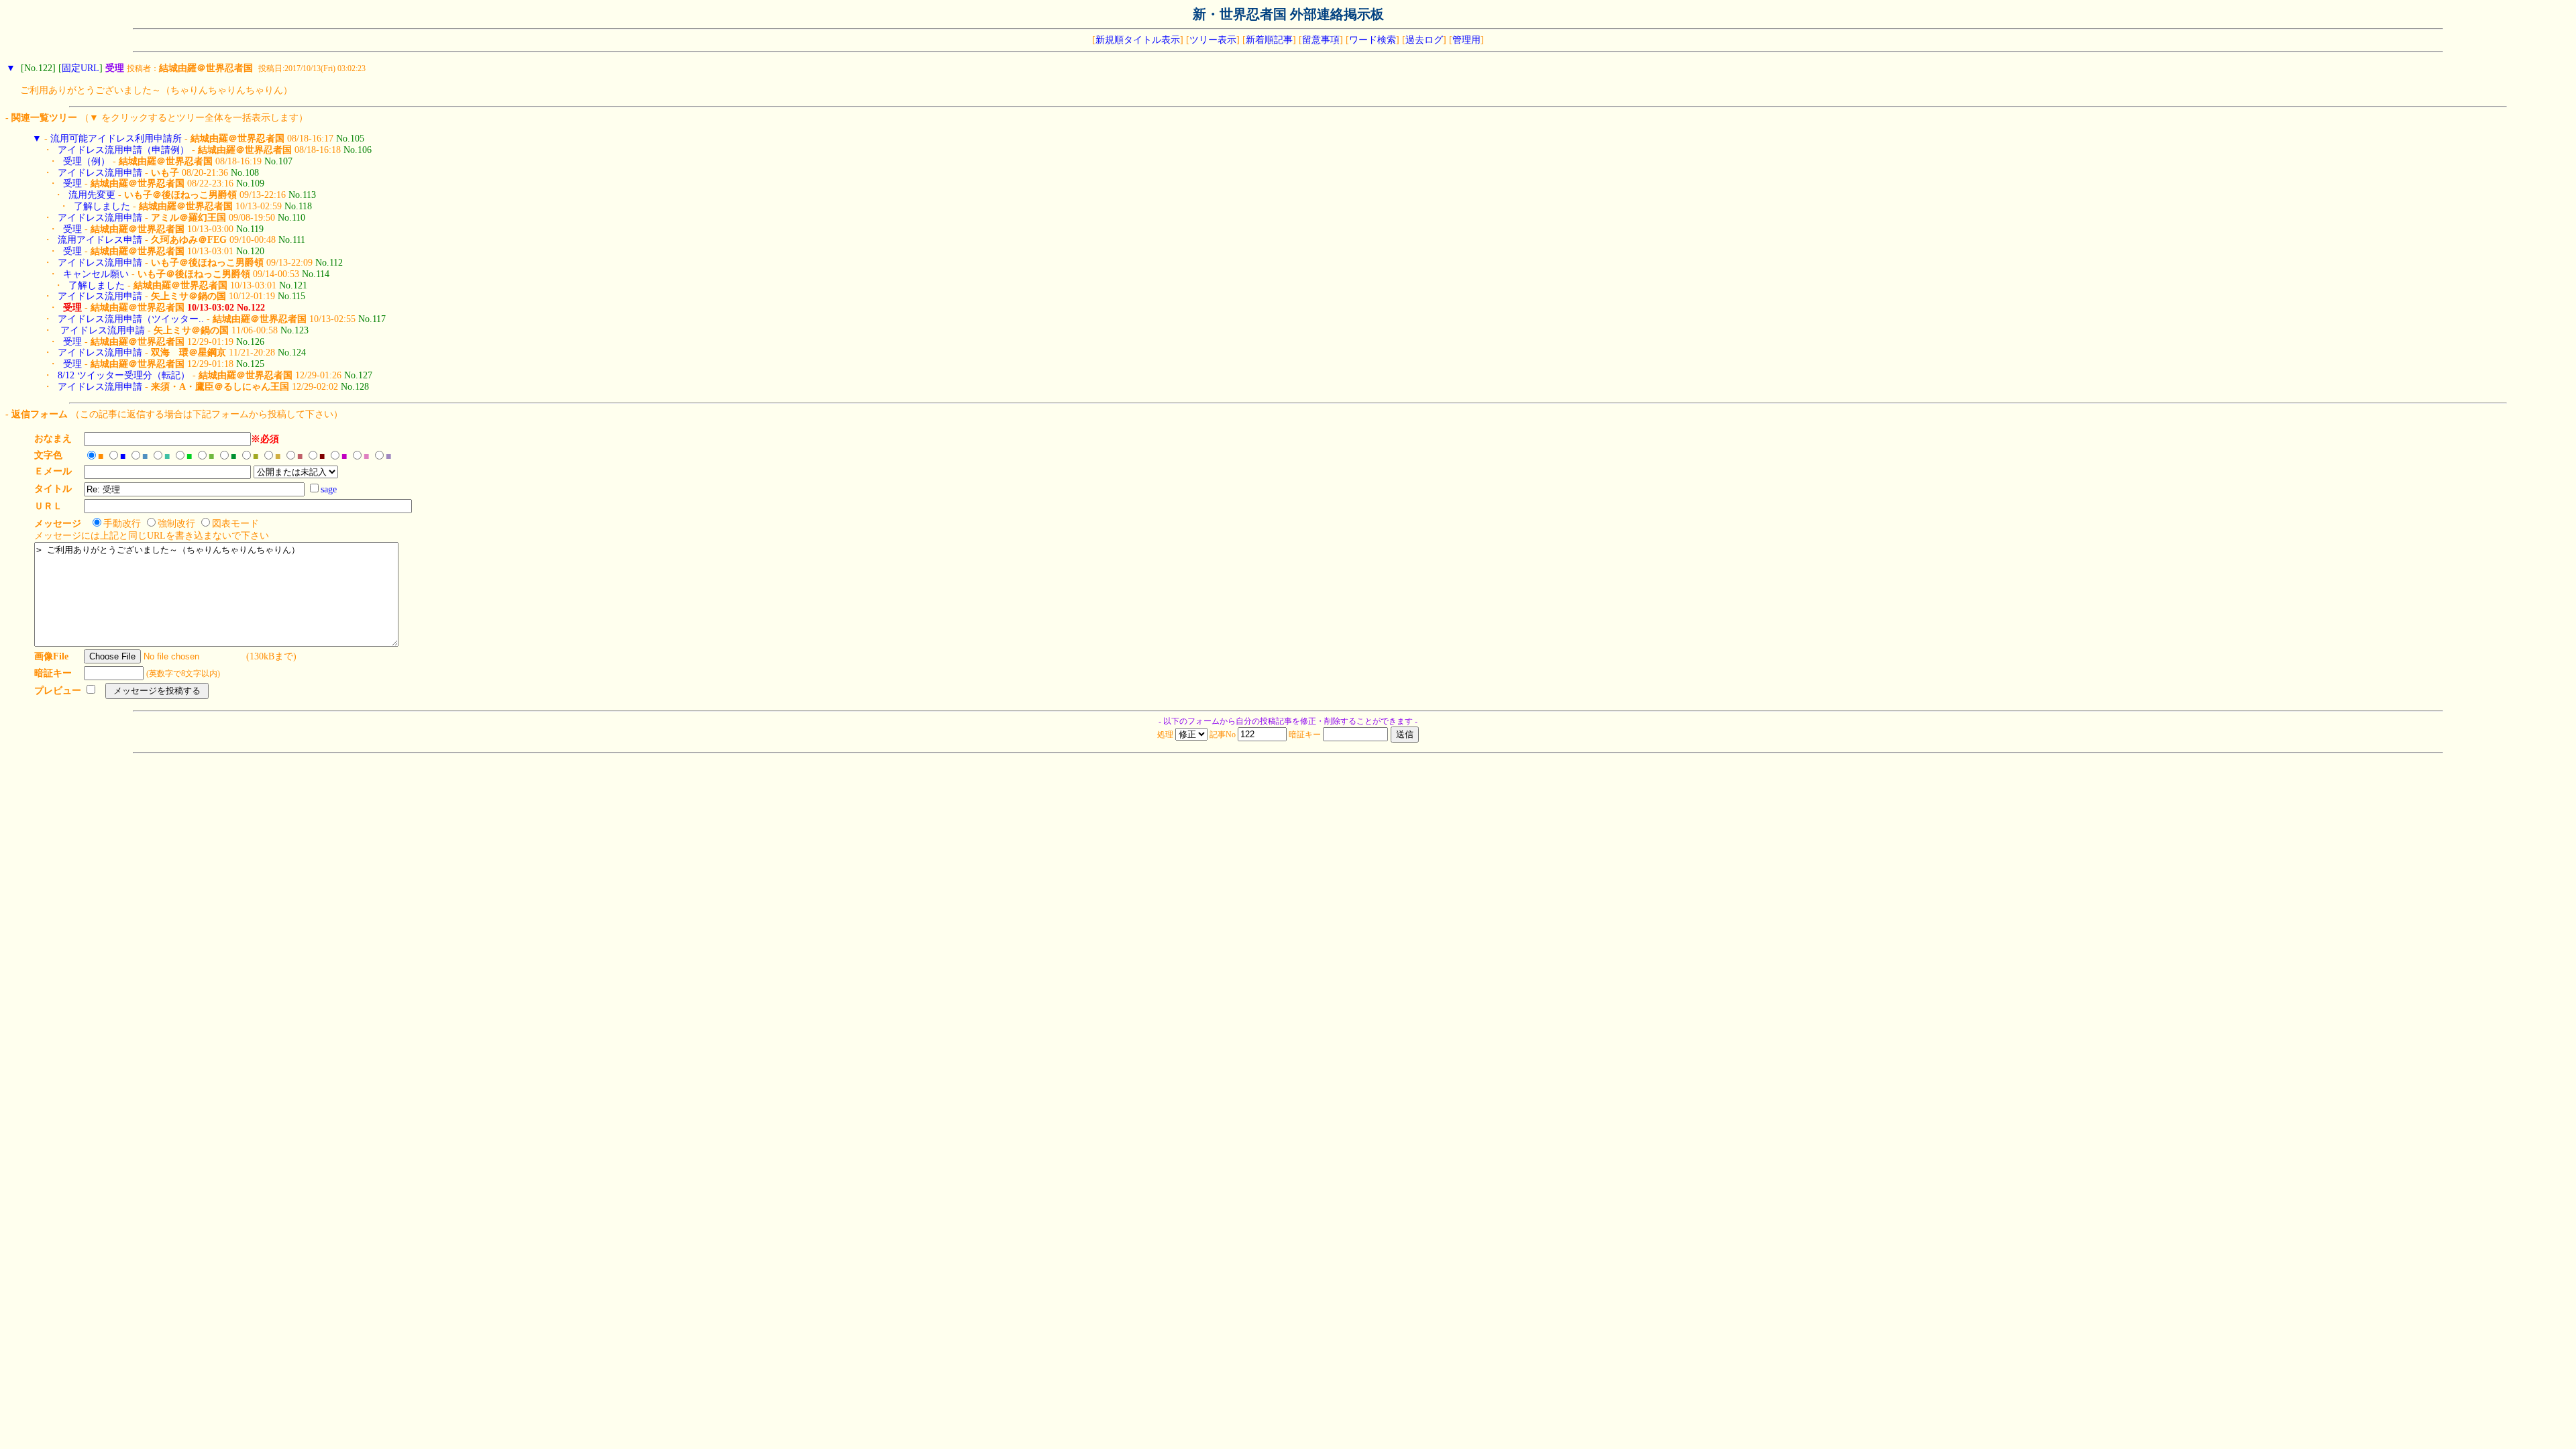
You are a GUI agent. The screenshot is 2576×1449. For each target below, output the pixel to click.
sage (329, 489)
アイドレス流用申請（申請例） (123, 150)
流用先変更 (92, 195)
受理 (72, 183)
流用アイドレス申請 (100, 240)
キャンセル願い (96, 274)
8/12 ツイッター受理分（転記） (124, 375)
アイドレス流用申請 (100, 173)
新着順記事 (1269, 40)
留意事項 (1321, 40)
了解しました (102, 206)
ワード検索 (1373, 40)
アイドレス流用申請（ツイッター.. (131, 319)
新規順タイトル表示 (1138, 40)
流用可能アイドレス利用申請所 (116, 139)
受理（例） (87, 161)
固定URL (80, 68)
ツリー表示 (1213, 40)
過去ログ (1424, 40)
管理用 (1466, 40)
